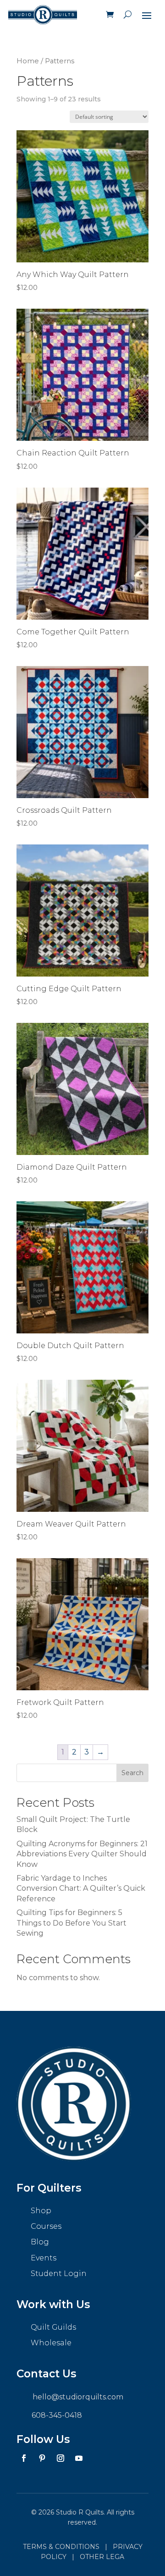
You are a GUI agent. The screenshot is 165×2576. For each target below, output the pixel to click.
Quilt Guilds (53, 2327)
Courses (46, 2226)
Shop (41, 2211)
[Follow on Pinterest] (42, 2458)
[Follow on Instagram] (60, 2458)
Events (44, 2258)
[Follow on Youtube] (79, 2458)
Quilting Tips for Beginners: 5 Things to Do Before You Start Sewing (71, 1923)
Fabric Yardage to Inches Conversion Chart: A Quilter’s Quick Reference (81, 1888)
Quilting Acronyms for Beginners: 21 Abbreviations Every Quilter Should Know (82, 1854)
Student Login (59, 2273)
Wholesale (51, 2343)
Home (28, 61)
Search (132, 1773)
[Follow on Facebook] (24, 2458)
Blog (40, 2242)
